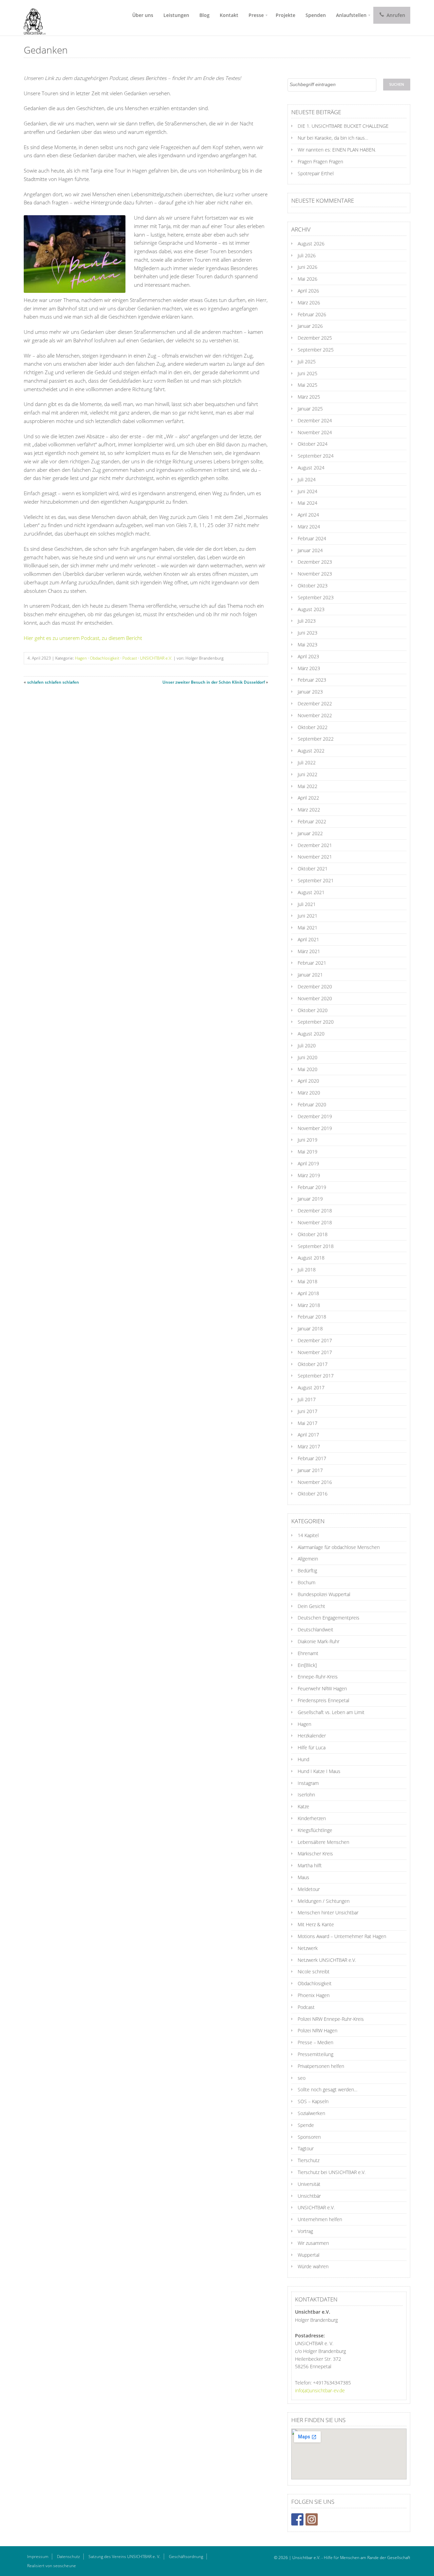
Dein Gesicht (311, 1606)
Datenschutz (68, 2557)
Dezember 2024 (315, 420)
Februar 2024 (312, 538)
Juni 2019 (308, 1140)
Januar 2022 (310, 833)
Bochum (307, 1582)
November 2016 (315, 1482)
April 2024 (308, 515)
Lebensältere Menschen (323, 1842)
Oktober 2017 (313, 1364)
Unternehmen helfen (320, 2219)
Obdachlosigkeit (105, 658)
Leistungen (176, 15)
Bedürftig (307, 1571)
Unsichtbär (309, 2196)
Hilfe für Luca (312, 1747)
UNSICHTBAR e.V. (156, 658)
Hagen (81, 658)
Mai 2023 (308, 645)
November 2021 (315, 857)
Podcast (130, 658)
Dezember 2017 (315, 1340)
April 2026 (308, 291)
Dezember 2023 (315, 562)
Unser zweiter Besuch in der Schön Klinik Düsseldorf (214, 682)
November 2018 (315, 1222)
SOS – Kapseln (313, 2101)
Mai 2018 (308, 1281)
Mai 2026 (308, 279)
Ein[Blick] (307, 1665)
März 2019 (309, 1175)
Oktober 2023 (313, 586)
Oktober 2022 (313, 727)
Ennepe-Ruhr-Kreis (318, 1677)
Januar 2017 (310, 1470)
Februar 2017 (312, 1458)
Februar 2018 (312, 1317)
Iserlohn (306, 1795)
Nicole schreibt (314, 1971)
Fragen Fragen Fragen (320, 162)
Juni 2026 (308, 267)
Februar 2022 (312, 821)
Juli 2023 (307, 621)
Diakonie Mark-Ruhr (319, 1641)
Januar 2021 (310, 975)
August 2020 (311, 1034)
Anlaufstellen (351, 15)
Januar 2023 (310, 692)
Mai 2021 (308, 928)
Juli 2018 (307, 1270)
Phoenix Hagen (314, 1995)
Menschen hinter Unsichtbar (328, 1913)
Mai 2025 (308, 385)
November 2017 (315, 1352)
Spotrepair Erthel (316, 173)
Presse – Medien (315, 2042)
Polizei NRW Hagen (318, 2030)
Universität (309, 2184)
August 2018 (311, 1258)
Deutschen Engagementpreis (329, 1618)
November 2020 (315, 998)
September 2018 (316, 1246)
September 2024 (316, 456)
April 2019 (308, 1163)
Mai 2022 (308, 786)
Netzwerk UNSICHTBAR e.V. (327, 1960)
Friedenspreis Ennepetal (323, 1700)
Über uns (143, 15)
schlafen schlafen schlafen (53, 682)
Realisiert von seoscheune (52, 2566)
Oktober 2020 (313, 1010)
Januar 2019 (310, 1199)
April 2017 (308, 1435)
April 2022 (308, 798)
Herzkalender (312, 1736)
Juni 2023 (308, 633)
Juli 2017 (307, 1399)
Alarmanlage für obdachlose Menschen (339, 1547)
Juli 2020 (307, 1045)
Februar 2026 (312, 314)
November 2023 (315, 574)
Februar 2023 (312, 680)
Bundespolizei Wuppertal (324, 1594)
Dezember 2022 (315, 703)
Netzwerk (308, 1948)
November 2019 (315, 1128)
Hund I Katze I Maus (319, 1771)
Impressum (38, 2557)
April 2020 (308, 1081)
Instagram (308, 1783)
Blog (204, 15)
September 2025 (316, 350)
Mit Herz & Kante (316, 1924)
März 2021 (309, 951)
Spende (306, 2125)
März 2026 (309, 303)
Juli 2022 (307, 762)
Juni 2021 (308, 916)
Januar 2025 (310, 409)
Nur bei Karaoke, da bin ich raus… (333, 138)
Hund (303, 1759)
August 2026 (311, 244)
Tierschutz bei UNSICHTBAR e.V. (332, 2172)
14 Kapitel (308, 1535)
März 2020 (309, 1093)
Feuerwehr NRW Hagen (322, 1688)
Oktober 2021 (313, 869)
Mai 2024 (308, 503)
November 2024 (315, 432)
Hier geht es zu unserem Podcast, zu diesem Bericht (83, 638)
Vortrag (305, 2231)
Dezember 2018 (315, 1211)
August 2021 (311, 892)
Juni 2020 (308, 1057)
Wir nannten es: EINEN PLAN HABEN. (337, 150)
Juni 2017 (308, 1411)
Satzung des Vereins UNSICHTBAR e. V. (124, 2557)
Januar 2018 (310, 1329)
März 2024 (309, 527)
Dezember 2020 (315, 987)
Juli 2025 (307, 361)
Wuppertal (309, 2255)
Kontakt (229, 15)
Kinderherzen (312, 1818)
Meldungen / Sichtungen (324, 1901)
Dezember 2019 (315, 1116)
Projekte (285, 15)
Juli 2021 (307, 904)
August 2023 (311, 609)
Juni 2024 (308, 491)
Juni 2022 (308, 774)
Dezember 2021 (315, 845)
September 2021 (316, 880)
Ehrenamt (308, 1653)
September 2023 (316, 597)
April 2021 (308, 939)
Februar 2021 (312, 963)
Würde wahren (313, 2266)
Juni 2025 (308, 373)
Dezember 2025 (315, 338)
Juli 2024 (307, 479)
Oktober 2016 (313, 1494)
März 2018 (309, 1305)
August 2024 (311, 468)
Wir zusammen (313, 2243)
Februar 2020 (312, 1104)
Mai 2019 (308, 1152)
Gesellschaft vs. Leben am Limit (331, 1712)
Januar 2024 (310, 550)
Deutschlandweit (315, 1629)
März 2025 (309, 397)
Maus (303, 1877)
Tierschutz (309, 2160)
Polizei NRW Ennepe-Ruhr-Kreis (331, 2019)
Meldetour (309, 1889)
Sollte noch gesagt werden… (328, 2089)
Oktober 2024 (313, 444)
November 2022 (315, 715)
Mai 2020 (308, 1069)
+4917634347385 (332, 2383)
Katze (303, 1806)
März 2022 (309, 810)
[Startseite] (32, 18)
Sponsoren (309, 2137)
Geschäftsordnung (186, 2557)
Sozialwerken (311, 2113)
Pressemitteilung (315, 2054)
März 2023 (309, 668)
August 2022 (311, 751)
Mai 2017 (308, 1423)
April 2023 (308, 656)
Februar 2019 (312, 1187)
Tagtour (306, 2148)
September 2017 (316, 1376)
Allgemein (308, 1559)
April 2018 (308, 1293)
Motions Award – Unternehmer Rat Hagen (342, 1936)
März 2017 (309, 1446)
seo (302, 2078)
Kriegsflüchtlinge (315, 1830)
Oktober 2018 (313, 1234)
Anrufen (395, 15)
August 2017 (311, 1387)
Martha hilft (310, 1865)
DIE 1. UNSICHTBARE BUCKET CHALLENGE (343, 126)
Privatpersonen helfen (321, 2066)
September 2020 (316, 1022)
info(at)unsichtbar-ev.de (320, 2390)
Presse (256, 15)
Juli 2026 (307, 255)
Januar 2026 (310, 326)
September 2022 (316, 739)
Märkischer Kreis (315, 1854)
